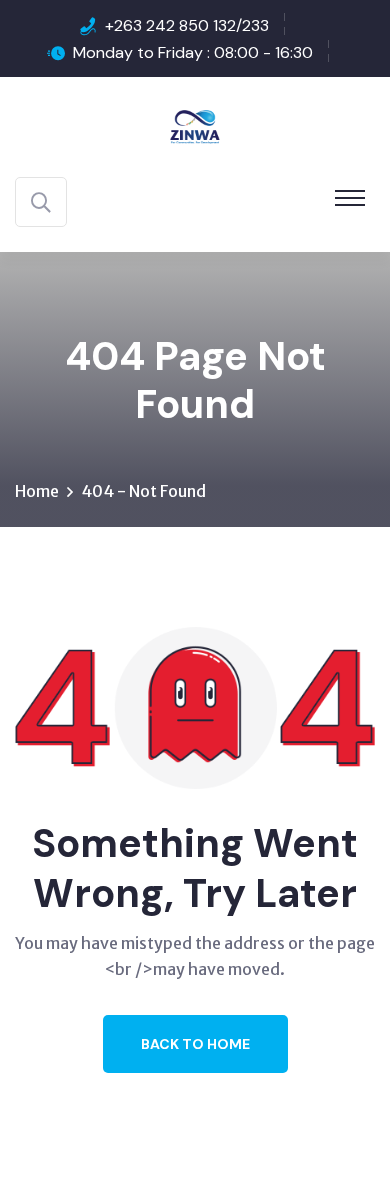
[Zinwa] (195, 125)
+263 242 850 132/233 (187, 25)
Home (37, 491)
